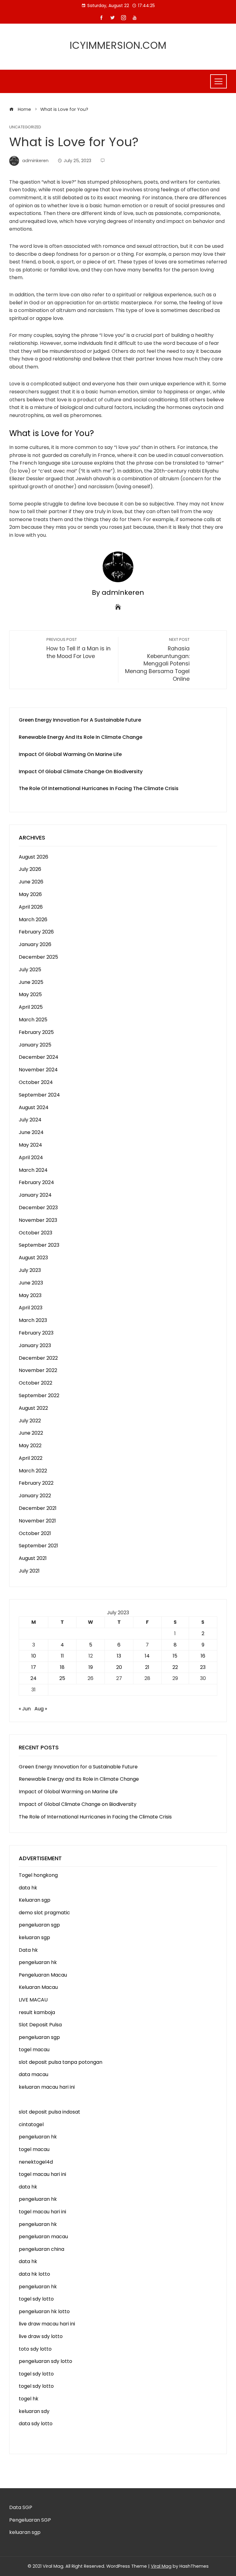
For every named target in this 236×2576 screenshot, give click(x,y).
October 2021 (35, 1533)
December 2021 (38, 1508)
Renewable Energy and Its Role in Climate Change (81, 737)
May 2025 (30, 994)
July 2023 (30, 1270)
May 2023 (30, 1295)
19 (91, 1667)
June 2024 (31, 1132)
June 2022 (31, 1433)
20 (119, 1667)
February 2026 (36, 932)
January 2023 (35, 1345)
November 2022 (38, 1370)
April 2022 (31, 1458)
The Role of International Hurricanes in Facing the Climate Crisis (99, 788)
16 (203, 1656)
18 (62, 1667)
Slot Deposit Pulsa (40, 2025)
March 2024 (33, 1170)
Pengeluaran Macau (43, 1975)
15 (175, 1656)
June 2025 (31, 982)
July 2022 (30, 1421)
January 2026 (35, 944)
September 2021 (38, 1546)
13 (119, 1656)
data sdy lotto (36, 2424)
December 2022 (38, 1358)
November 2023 (38, 1220)
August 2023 (33, 1258)
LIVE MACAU (33, 2000)
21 (147, 1667)
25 (62, 1678)
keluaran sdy (34, 2411)
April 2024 (31, 1157)
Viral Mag (161, 2566)
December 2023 (38, 1208)
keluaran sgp (34, 1937)
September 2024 (39, 1095)
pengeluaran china (41, 2249)
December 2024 (39, 1057)
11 (62, 1656)
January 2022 (35, 1496)
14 (147, 1656)
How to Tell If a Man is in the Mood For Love (79, 648)
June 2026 (31, 882)
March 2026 (33, 920)
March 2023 (33, 1320)
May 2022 (30, 1446)
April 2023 (31, 1308)
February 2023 (36, 1333)
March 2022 (33, 1471)
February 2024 (36, 1182)
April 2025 (31, 1007)
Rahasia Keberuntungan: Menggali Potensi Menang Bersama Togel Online (157, 660)
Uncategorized (25, 127)
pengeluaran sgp (39, 1925)
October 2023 (35, 1233)
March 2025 (33, 1020)
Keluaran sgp (35, 1900)
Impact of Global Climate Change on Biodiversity (81, 772)
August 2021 (33, 1558)
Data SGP (21, 2507)
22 (175, 1667)
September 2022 (39, 1395)
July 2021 (29, 1571)
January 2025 (35, 1045)
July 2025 (30, 970)
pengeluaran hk (38, 1962)
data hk (28, 1888)
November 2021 (37, 1521)
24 (33, 1678)
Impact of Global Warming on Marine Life (70, 754)
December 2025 (38, 957)
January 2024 (35, 1195)
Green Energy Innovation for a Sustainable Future (80, 720)
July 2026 (30, 869)
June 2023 (31, 1283)
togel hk (29, 2399)
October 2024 (36, 1082)
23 (203, 1667)
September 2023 (39, 1245)
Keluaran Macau (38, 1987)
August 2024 (34, 1107)
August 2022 (33, 1408)
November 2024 (38, 1070)
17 (34, 1667)
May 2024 (30, 1145)
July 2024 (30, 1120)
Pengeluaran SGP (30, 2520)
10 (34, 1656)
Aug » (41, 1709)
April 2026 (31, 907)
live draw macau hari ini (47, 2324)
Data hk (28, 1950)
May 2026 (30, 894)
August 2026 (33, 857)
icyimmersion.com (118, 45)
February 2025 (36, 1032)
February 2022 (36, 1483)
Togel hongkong (38, 1875)
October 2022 (35, 1383)
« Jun (25, 1709)
